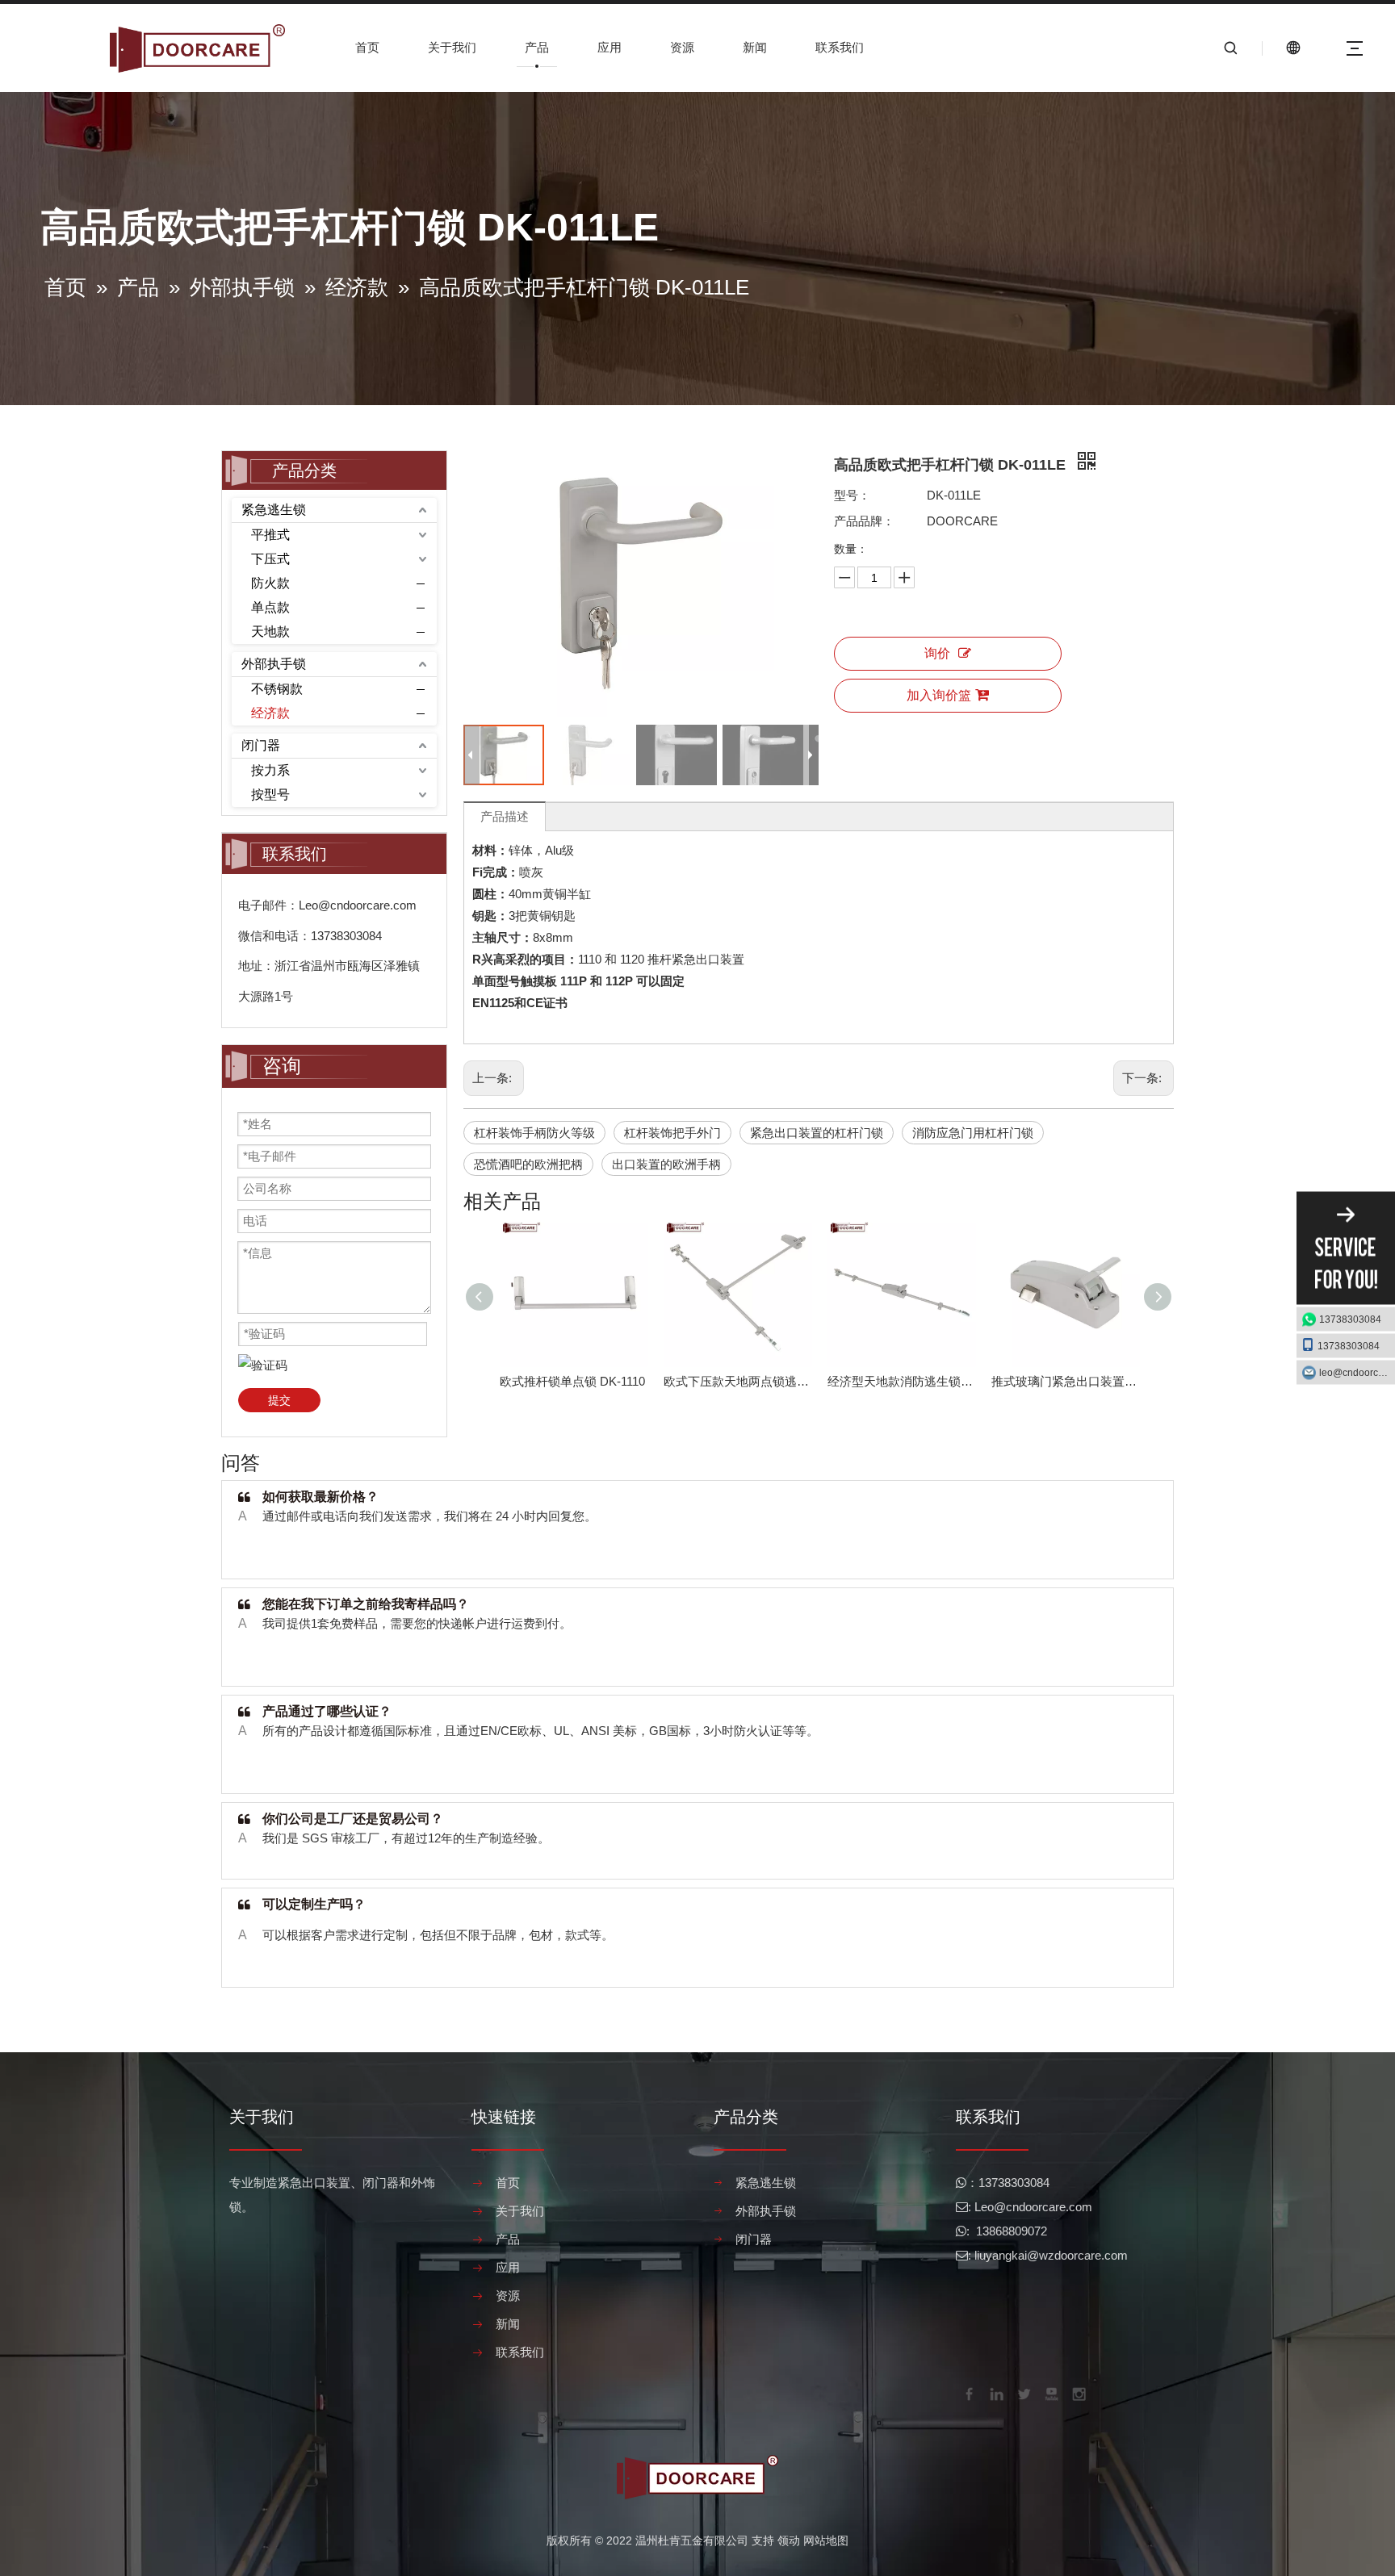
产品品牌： (864, 521)
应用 (610, 47)
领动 (789, 2540)
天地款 (270, 631)
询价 (937, 653)
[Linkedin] (995, 2393)
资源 (682, 47)
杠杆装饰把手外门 (672, 1133)
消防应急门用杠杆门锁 (973, 1133)
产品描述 (505, 816)
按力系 (270, 770)
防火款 (270, 583)
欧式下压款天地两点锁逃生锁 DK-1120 (737, 1381)
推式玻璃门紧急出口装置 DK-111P (1065, 1381)
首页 (367, 47)
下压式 (270, 559)
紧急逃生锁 (274, 510)
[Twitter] (1023, 2393)
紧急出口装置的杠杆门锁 (817, 1133)
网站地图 (826, 2540)
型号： (852, 495)
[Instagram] (1078, 2393)
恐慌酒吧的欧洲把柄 (528, 1164)
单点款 (270, 607)
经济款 (270, 713)
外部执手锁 (274, 664)
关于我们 (452, 47)
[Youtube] (1050, 2393)
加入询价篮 (939, 695)
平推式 (270, 535)
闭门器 (261, 745)
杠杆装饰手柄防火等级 (534, 1133)
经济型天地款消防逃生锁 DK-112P (901, 1381)
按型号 (270, 795)
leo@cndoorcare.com (1357, 1373)
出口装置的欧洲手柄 (666, 1164)
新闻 (755, 47)
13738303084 (1350, 1319)
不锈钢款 (277, 689)
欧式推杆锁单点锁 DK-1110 (572, 1381)
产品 (537, 47)
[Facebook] (968, 2393)
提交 (279, 1400)
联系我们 (840, 47)
